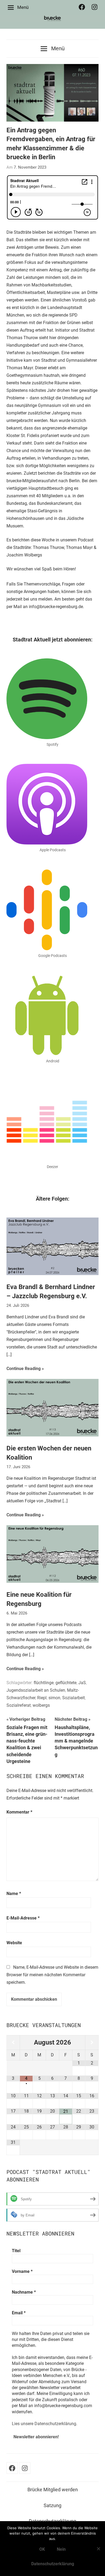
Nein (61, 2549)
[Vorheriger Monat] (13, 2043)
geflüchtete (66, 1683)
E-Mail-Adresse (23, 1918)
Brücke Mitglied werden (53, 2490)
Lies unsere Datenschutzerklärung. (45, 2424)
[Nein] (98, 2549)
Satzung (52, 2505)
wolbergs (41, 1705)
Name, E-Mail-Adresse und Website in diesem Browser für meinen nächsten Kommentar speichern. (52, 1975)
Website (14, 1943)
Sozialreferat (19, 1705)
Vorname (22, 2271)
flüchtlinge (44, 1683)
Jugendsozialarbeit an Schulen (36, 1690)
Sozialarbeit (73, 1698)
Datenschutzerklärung (53, 2564)
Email (19, 2313)
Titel (16, 2251)
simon (54, 1698)
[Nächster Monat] (92, 2043)
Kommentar (19, 1812)
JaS (82, 1683)
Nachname (24, 2292)
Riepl (42, 1698)
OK (42, 2549)
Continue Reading (24, 1369)
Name (14, 1894)
